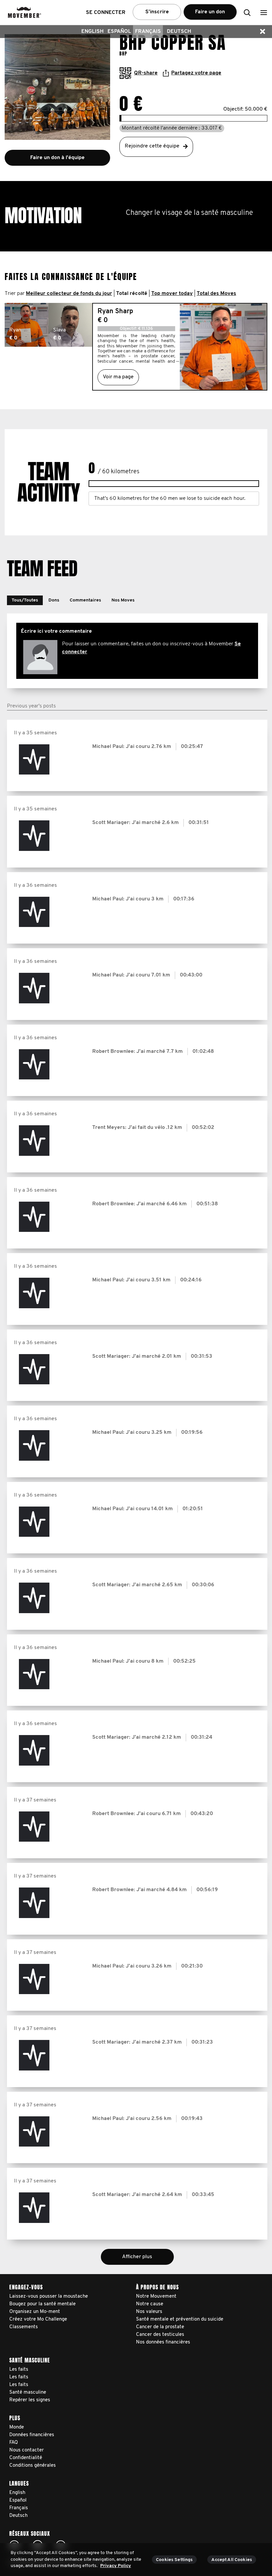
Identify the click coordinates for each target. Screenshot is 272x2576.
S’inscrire (157, 12)
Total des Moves (216, 294)
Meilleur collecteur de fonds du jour (69, 294)
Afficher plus (137, 2257)
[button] (264, 12)
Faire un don (210, 12)
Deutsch (179, 32)
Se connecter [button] (106, 13)
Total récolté (132, 294)
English (92, 32)
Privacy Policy (116, 2566)
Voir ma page (118, 377)
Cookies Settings (174, 2560)
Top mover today (172, 294)
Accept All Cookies (232, 2560)
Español (119, 32)
